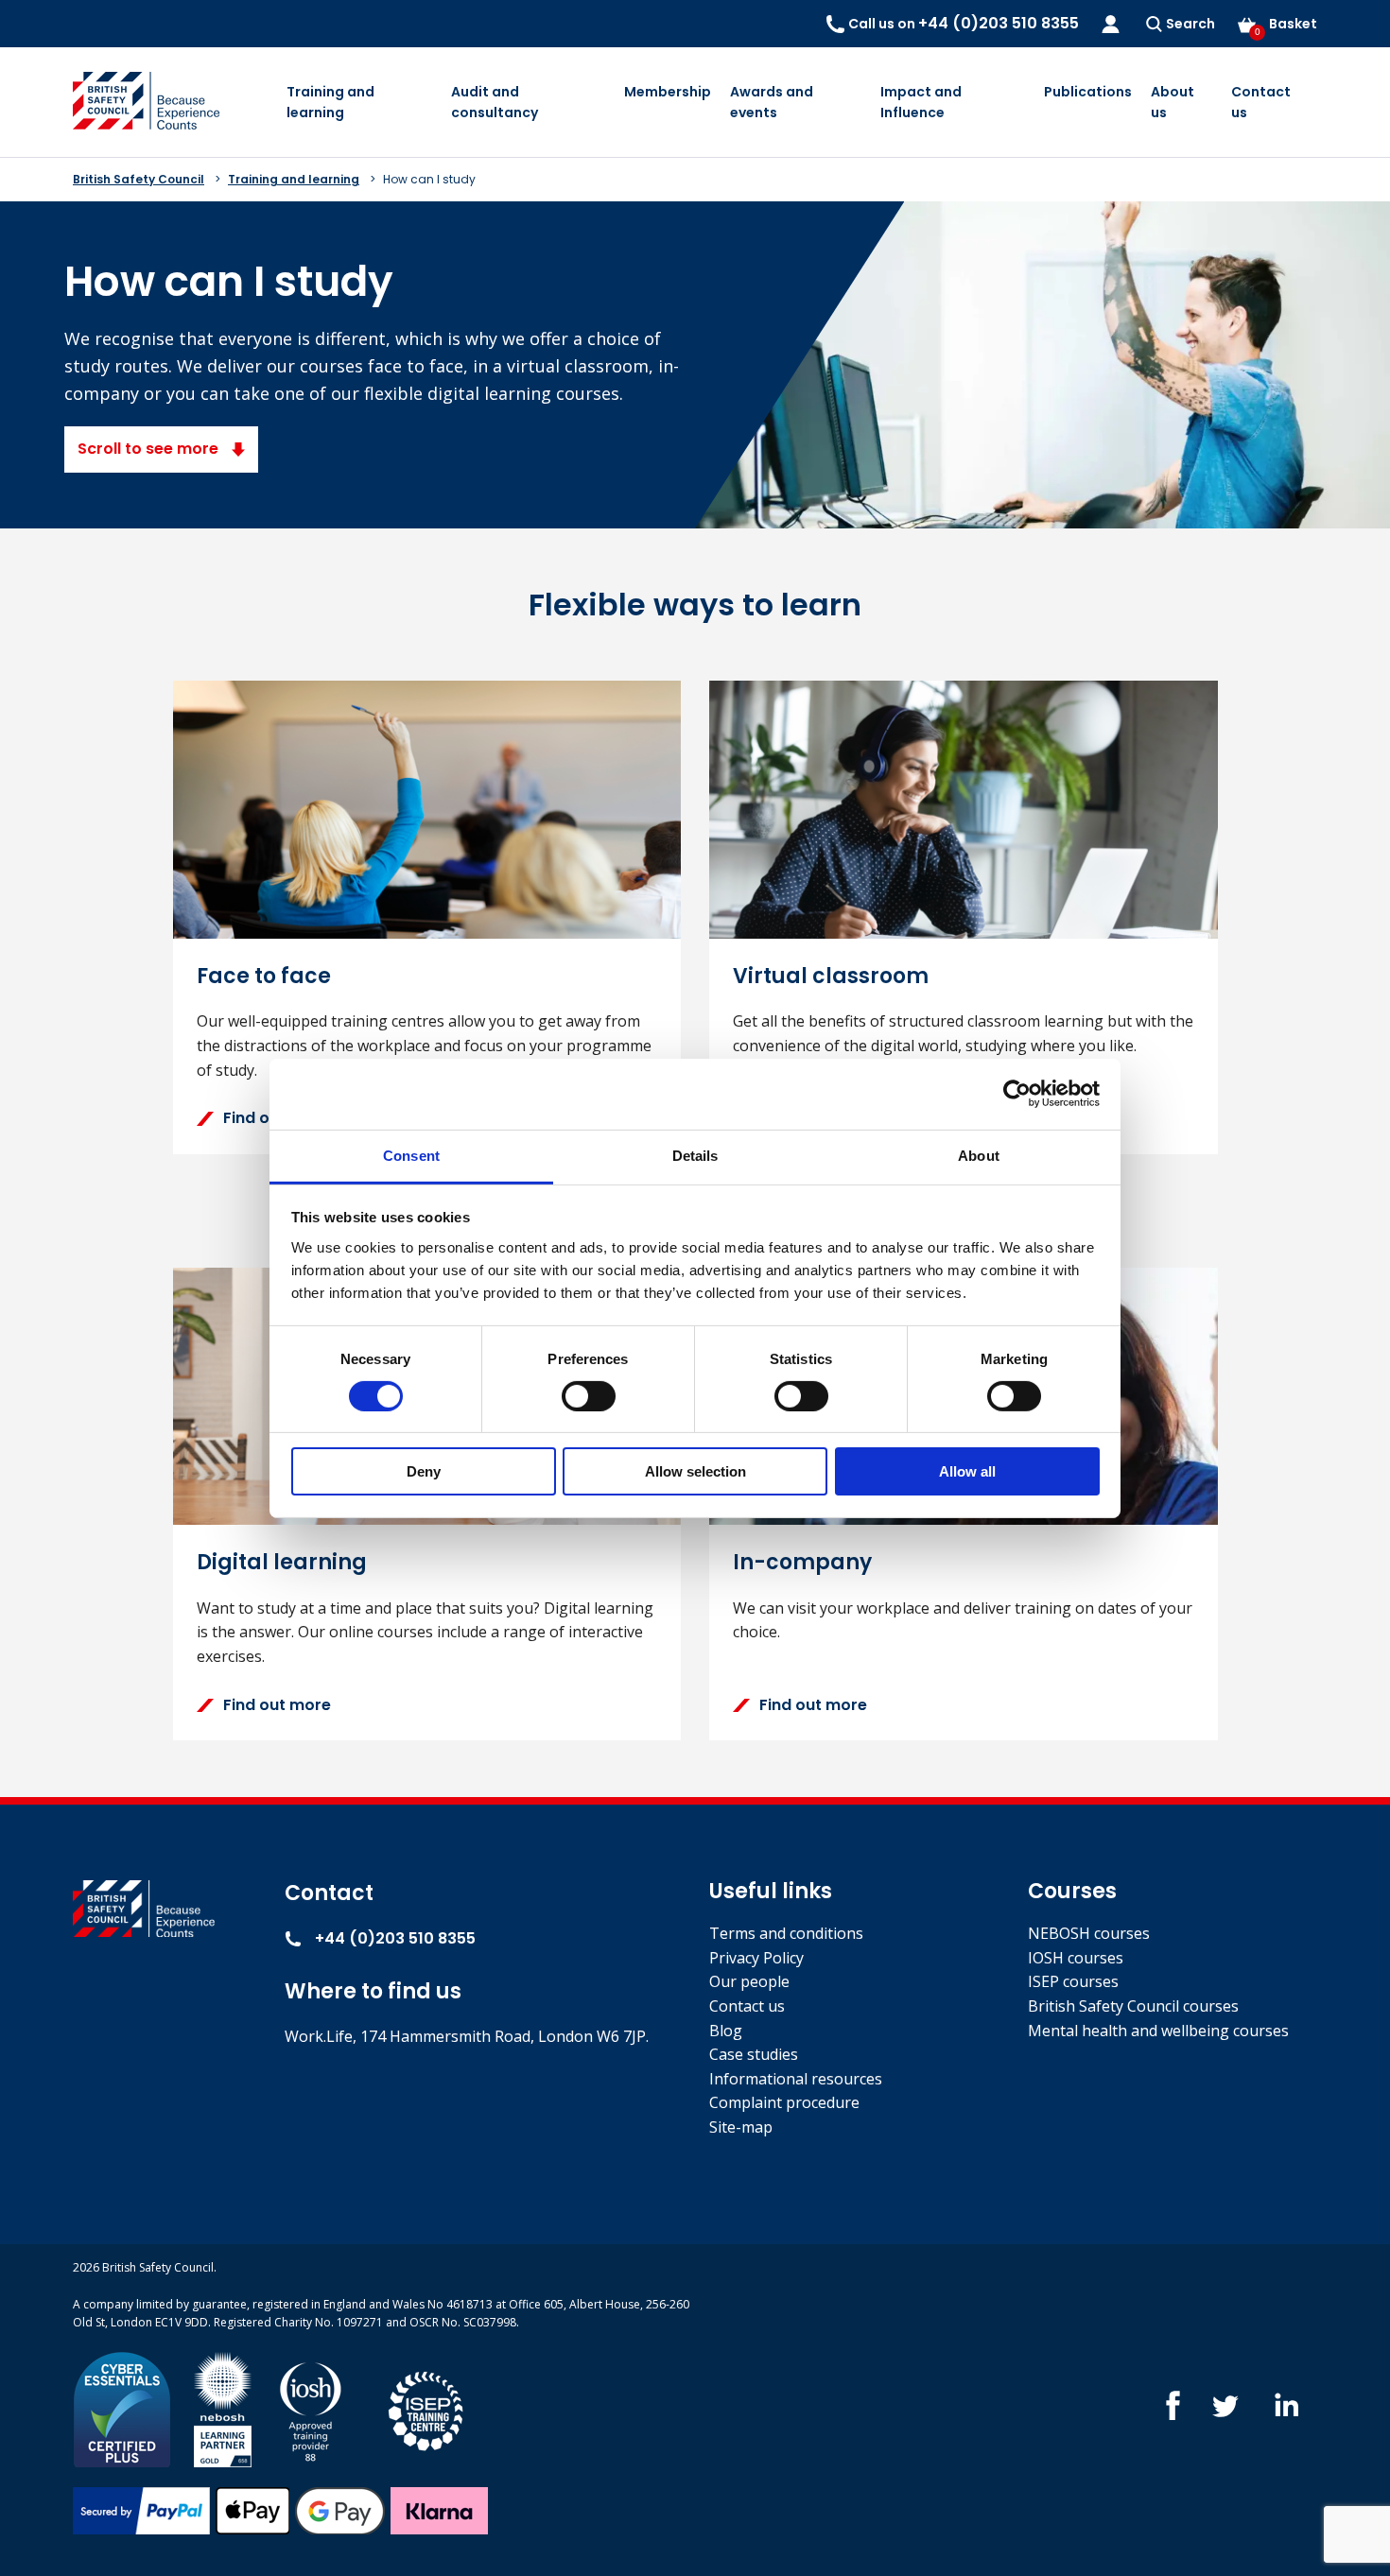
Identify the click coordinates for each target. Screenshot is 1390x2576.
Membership (668, 92)
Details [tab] (695, 1155)
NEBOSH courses (1089, 1933)
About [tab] (979, 1155)
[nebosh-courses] (223, 2408)
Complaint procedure (784, 2102)
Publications (1088, 92)
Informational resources (796, 2079)
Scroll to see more (150, 449)
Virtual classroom (831, 976)
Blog (726, 2031)
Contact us (1261, 102)
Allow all (967, 1471)
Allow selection (695, 1471)
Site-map (741, 2127)
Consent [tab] (411, 1155)
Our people (749, 1981)
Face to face (264, 976)
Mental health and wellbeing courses (1158, 2031)
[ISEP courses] (426, 2408)
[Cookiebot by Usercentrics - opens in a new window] (1017, 1094)
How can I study (429, 179)
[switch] (589, 1396)
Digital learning (282, 1562)
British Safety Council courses (1133, 2006)
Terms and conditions (786, 1933)
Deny (424, 1471)
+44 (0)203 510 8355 (393, 1938)
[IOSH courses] (311, 2408)
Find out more (277, 1118)
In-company (802, 1562)
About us (1173, 102)
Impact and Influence (921, 102)
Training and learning (330, 102)
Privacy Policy (756, 1958)
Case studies (754, 2054)
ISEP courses (1073, 1981)
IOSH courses (1076, 1958)
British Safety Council (139, 179)
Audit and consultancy (495, 102)
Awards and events (772, 102)
